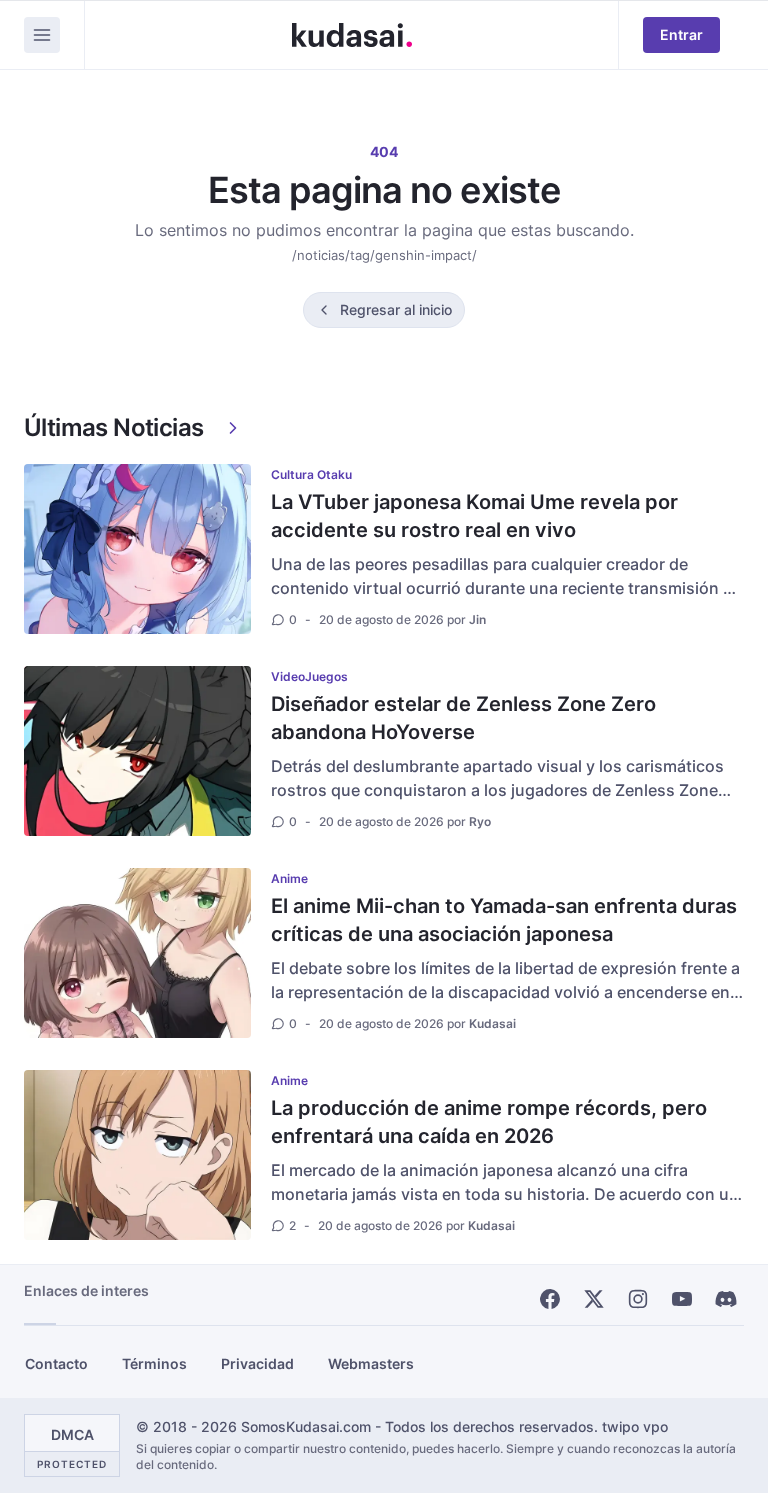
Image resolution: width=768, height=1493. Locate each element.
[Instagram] (638, 1299)
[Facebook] (550, 1299)
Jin (477, 619)
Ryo (480, 821)
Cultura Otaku (311, 474)
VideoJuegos (309, 676)
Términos (154, 1363)
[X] (594, 1299)
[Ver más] (233, 428)
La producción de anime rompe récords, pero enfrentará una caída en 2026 (489, 1122)
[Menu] (42, 35)
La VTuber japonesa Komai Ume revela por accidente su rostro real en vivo (474, 516)
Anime (289, 878)
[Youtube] (682, 1299)
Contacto (56, 1363)
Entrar (681, 34)
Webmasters (371, 1363)
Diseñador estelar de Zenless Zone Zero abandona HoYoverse (463, 718)
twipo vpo (635, 1426)
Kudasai (492, 1023)
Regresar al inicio (396, 309)
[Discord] (726, 1299)
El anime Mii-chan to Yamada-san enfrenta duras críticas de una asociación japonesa (504, 920)
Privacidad (257, 1363)
